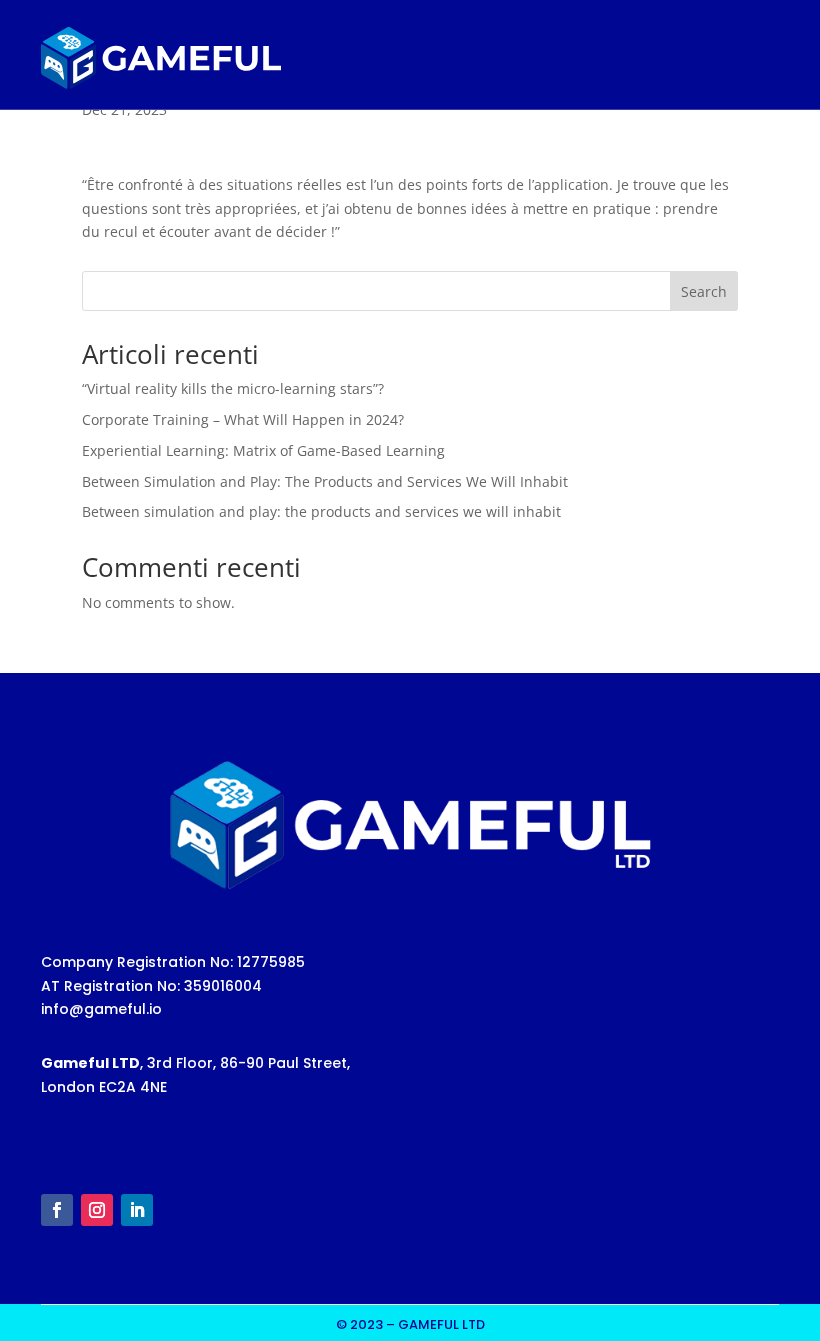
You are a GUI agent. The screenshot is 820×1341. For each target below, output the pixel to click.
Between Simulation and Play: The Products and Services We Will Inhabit (325, 481)
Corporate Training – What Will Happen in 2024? (243, 419)
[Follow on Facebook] (57, 1210)
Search (704, 291)
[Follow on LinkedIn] (137, 1210)
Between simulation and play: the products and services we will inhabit (321, 511)
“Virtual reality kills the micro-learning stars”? (233, 388)
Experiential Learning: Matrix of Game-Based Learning (263, 450)
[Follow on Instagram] (97, 1210)
